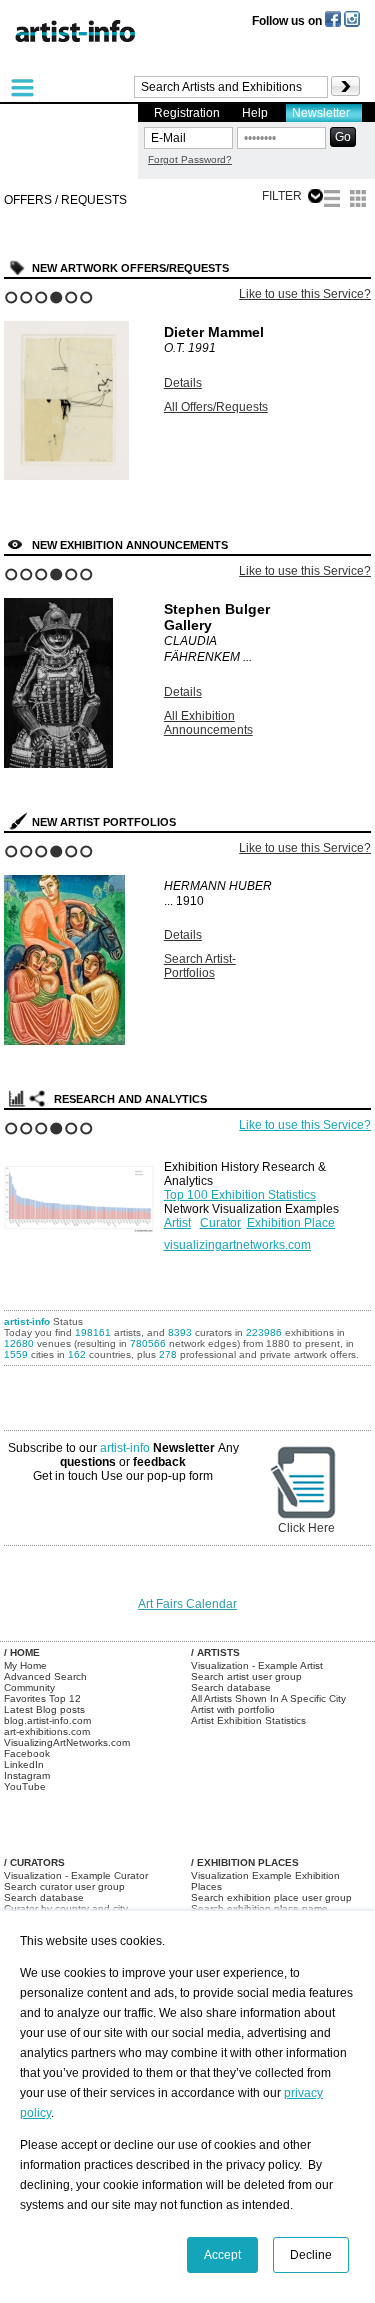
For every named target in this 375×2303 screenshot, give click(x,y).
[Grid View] (358, 201)
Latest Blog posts (44, 1709)
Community (29, 1687)
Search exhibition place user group (271, 1897)
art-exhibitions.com (47, 1731)
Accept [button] (222, 2255)
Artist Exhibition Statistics (248, 1720)
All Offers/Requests (216, 407)
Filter (282, 196)
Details (183, 383)
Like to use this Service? (305, 294)
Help (255, 113)
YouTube (25, 1786)
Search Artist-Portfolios (200, 966)
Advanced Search (45, 1676)
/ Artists (215, 1652)
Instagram (27, 1775)
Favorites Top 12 (42, 1698)
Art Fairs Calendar (187, 1604)
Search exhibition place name (259, 1908)
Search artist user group (246, 1676)
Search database (231, 1687)
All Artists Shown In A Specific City (268, 1698)
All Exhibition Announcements (208, 723)
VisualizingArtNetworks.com (67, 1742)
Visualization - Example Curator (76, 1875)
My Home (25, 1665)
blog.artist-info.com (47, 1720)
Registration (187, 113)
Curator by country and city (66, 1908)
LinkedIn (24, 1764)
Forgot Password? (190, 159)
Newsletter (321, 113)
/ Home (22, 1652)
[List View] (332, 201)
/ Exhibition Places (245, 1862)
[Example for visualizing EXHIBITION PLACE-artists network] (79, 1190)
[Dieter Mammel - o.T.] (66, 476)
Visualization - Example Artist (257, 1665)
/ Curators (34, 1862)
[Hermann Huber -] (64, 1041)
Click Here (306, 1528)
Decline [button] (311, 2255)
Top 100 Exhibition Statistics (240, 1195)
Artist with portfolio (233, 1709)
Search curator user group (64, 1886)
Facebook (27, 1753)
